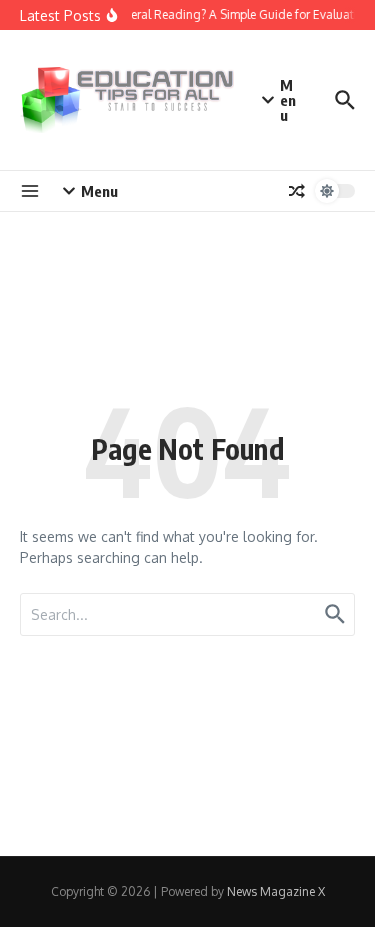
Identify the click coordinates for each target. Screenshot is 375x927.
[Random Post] (297, 191)
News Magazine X (276, 891)
